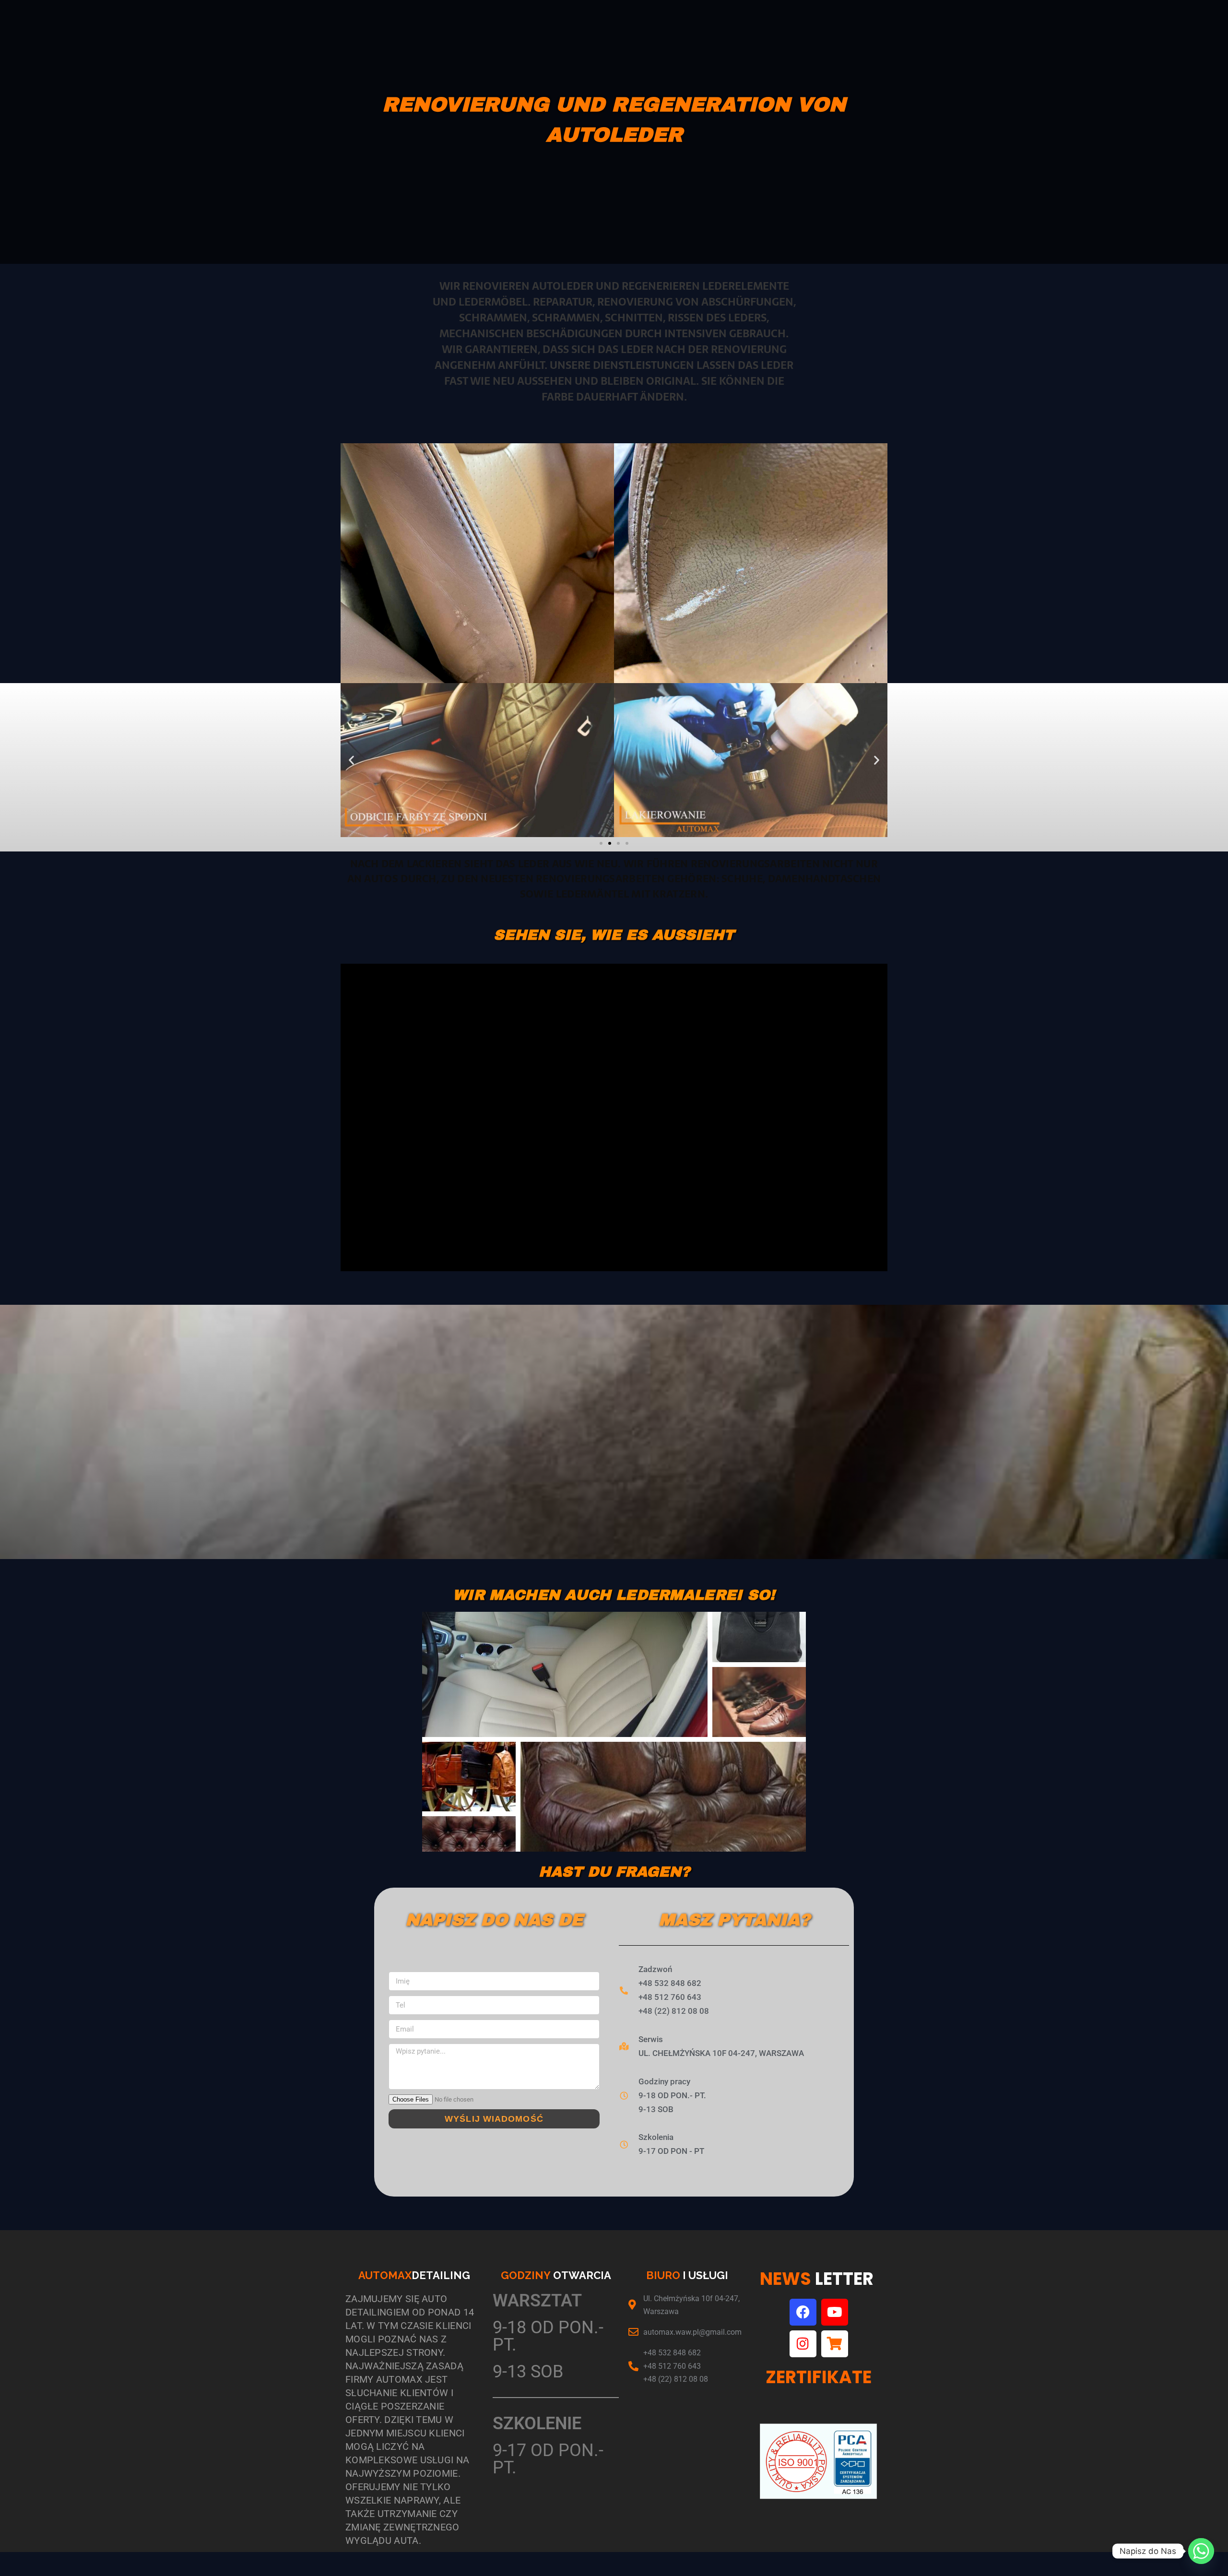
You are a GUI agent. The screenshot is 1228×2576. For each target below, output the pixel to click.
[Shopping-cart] (835, 2344)
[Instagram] (803, 2344)
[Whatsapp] (1201, 2551)
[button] (351, 760)
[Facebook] (803, 2312)
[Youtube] (835, 2312)
